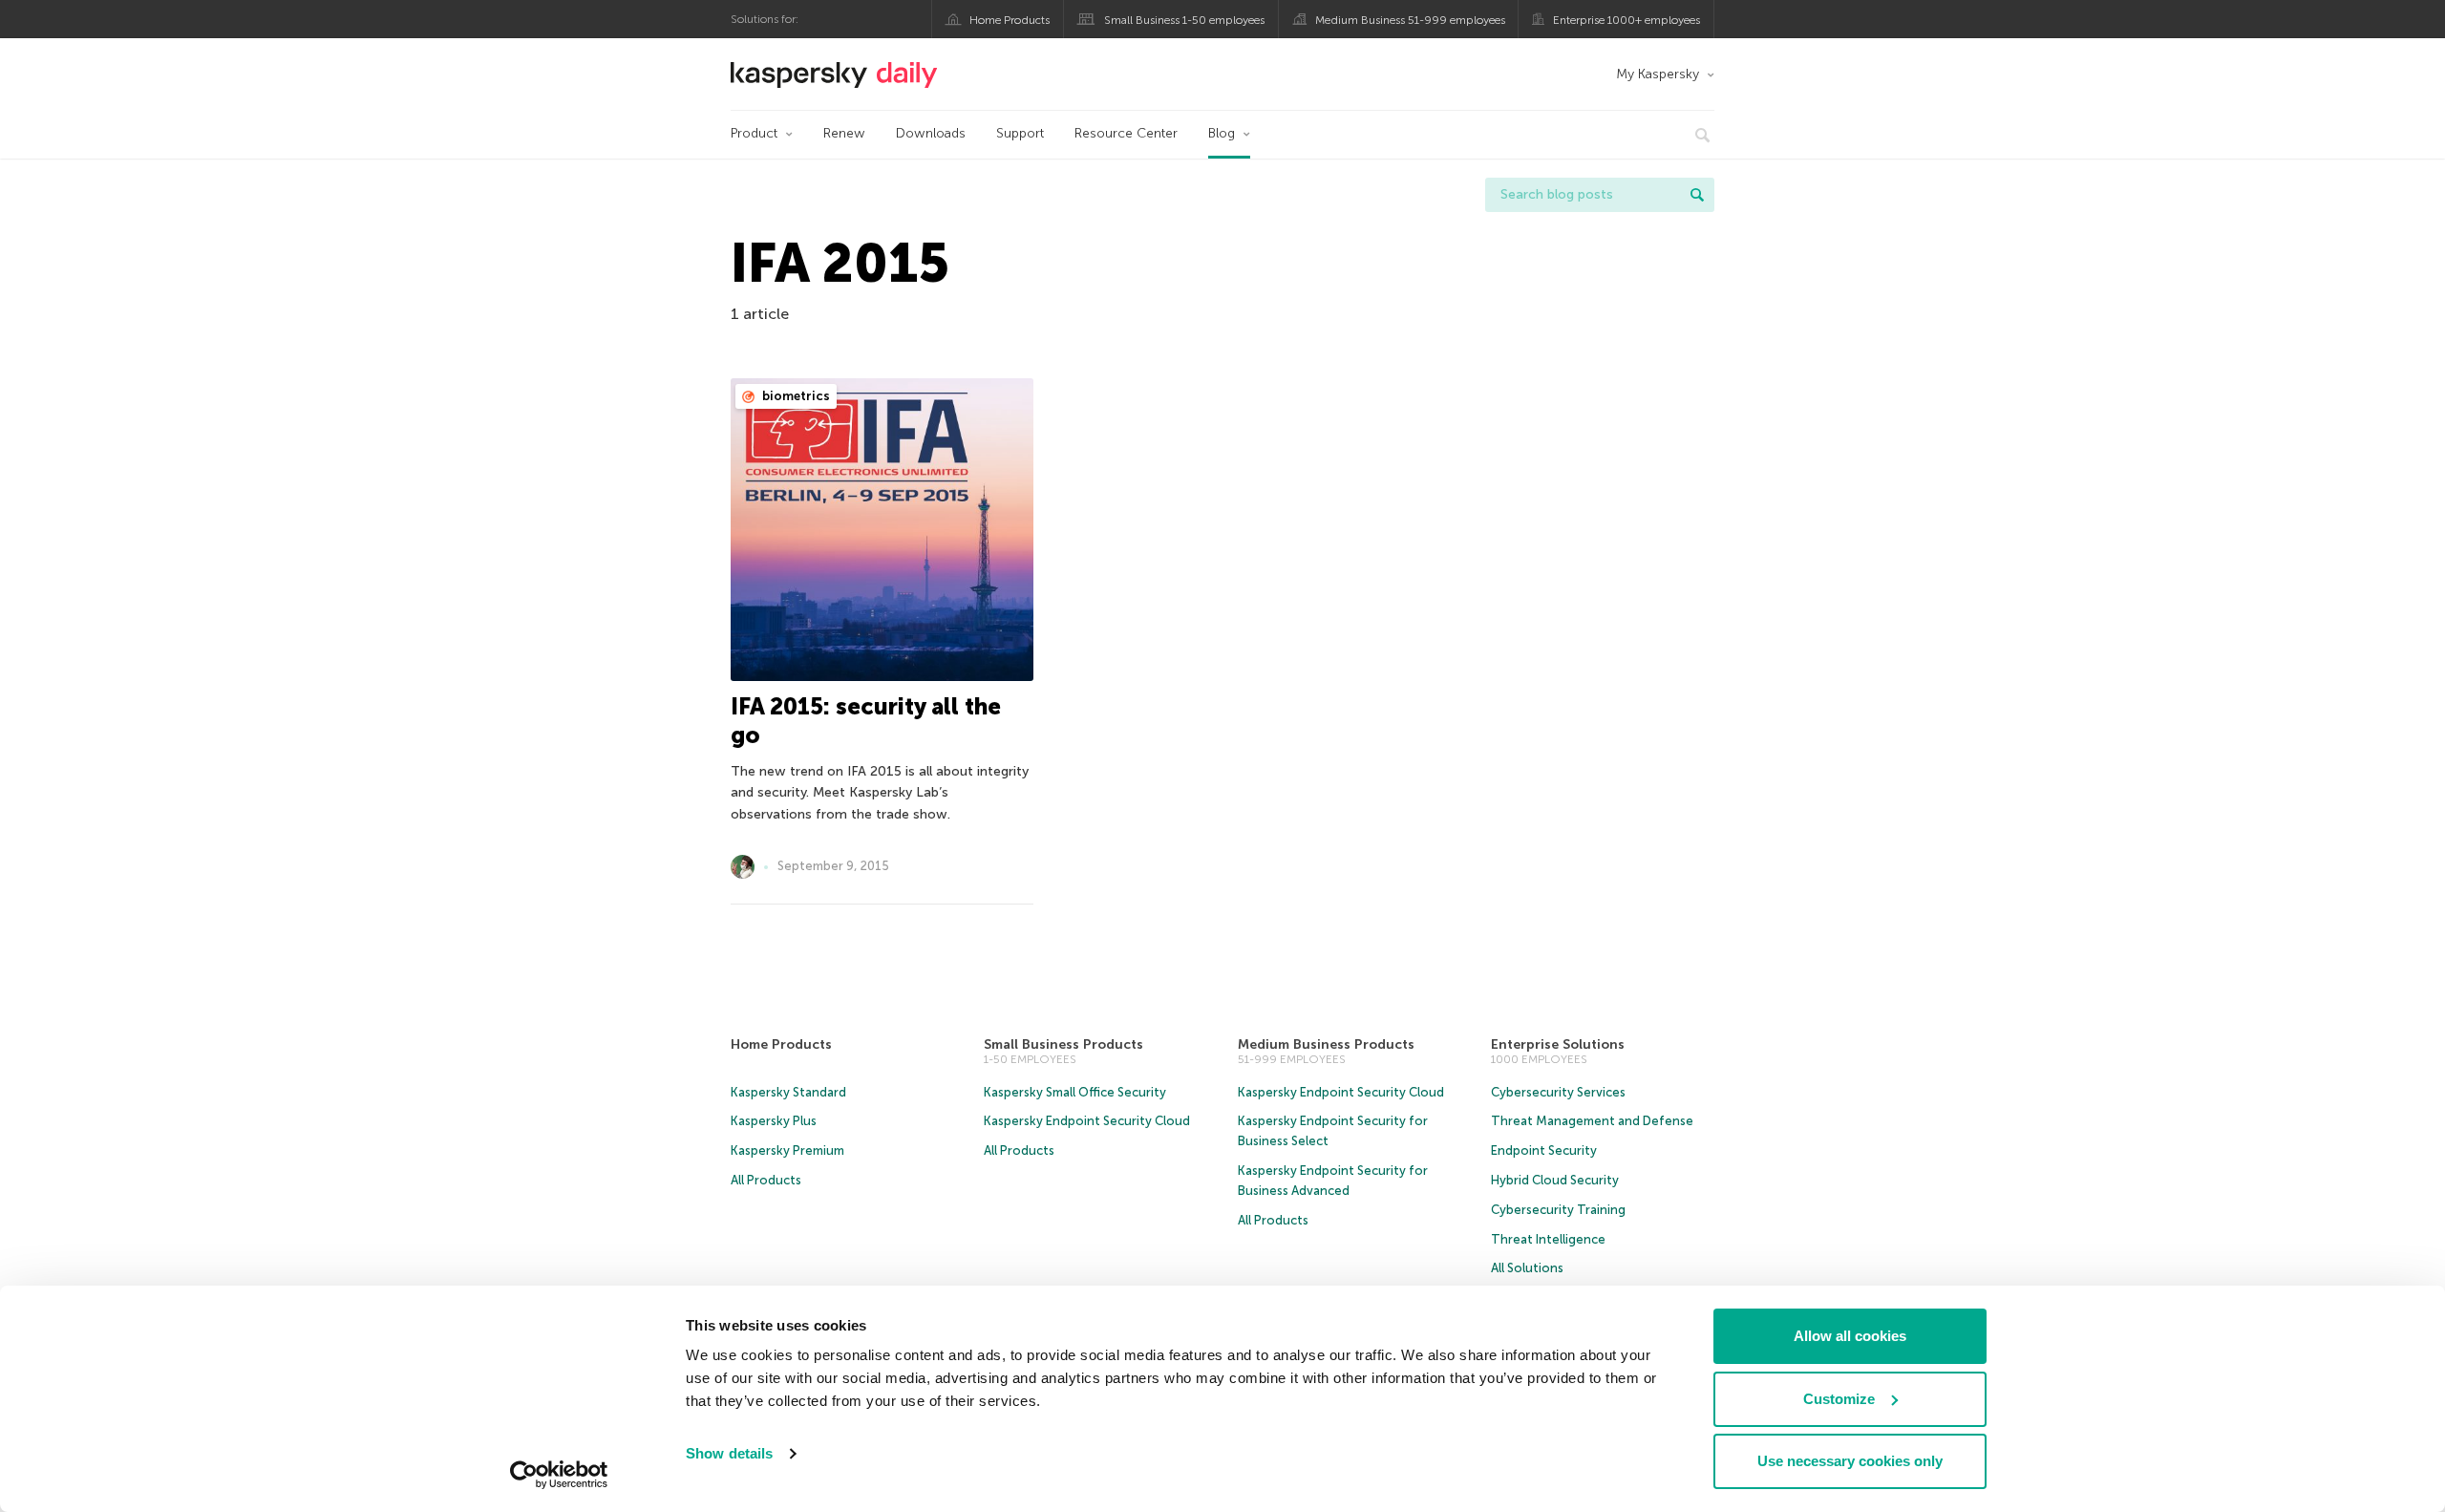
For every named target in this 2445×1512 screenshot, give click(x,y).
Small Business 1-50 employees (1184, 20)
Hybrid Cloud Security (1555, 1180)
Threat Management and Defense (1592, 1121)
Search (1697, 195)
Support (1020, 133)
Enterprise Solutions (1558, 1044)
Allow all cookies (1850, 1336)
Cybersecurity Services (1558, 1092)
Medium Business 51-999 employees (1410, 20)
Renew (844, 133)
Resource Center (1126, 133)
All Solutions (1527, 1268)
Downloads (931, 133)
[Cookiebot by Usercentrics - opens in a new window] (559, 1475)
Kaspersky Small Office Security (1075, 1092)
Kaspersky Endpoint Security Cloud (1087, 1121)
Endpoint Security (1544, 1150)
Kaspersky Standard (788, 1092)
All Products (766, 1180)
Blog (1222, 133)
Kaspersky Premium (787, 1150)
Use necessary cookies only (1850, 1461)
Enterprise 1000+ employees (1626, 20)
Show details (729, 1453)
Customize (1839, 1399)
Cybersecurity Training (1558, 1210)
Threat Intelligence (1548, 1239)
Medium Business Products (1326, 1044)
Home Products (1010, 20)
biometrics (795, 396)
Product (754, 133)
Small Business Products (1063, 1044)
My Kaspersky (1658, 74)
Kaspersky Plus (774, 1121)
